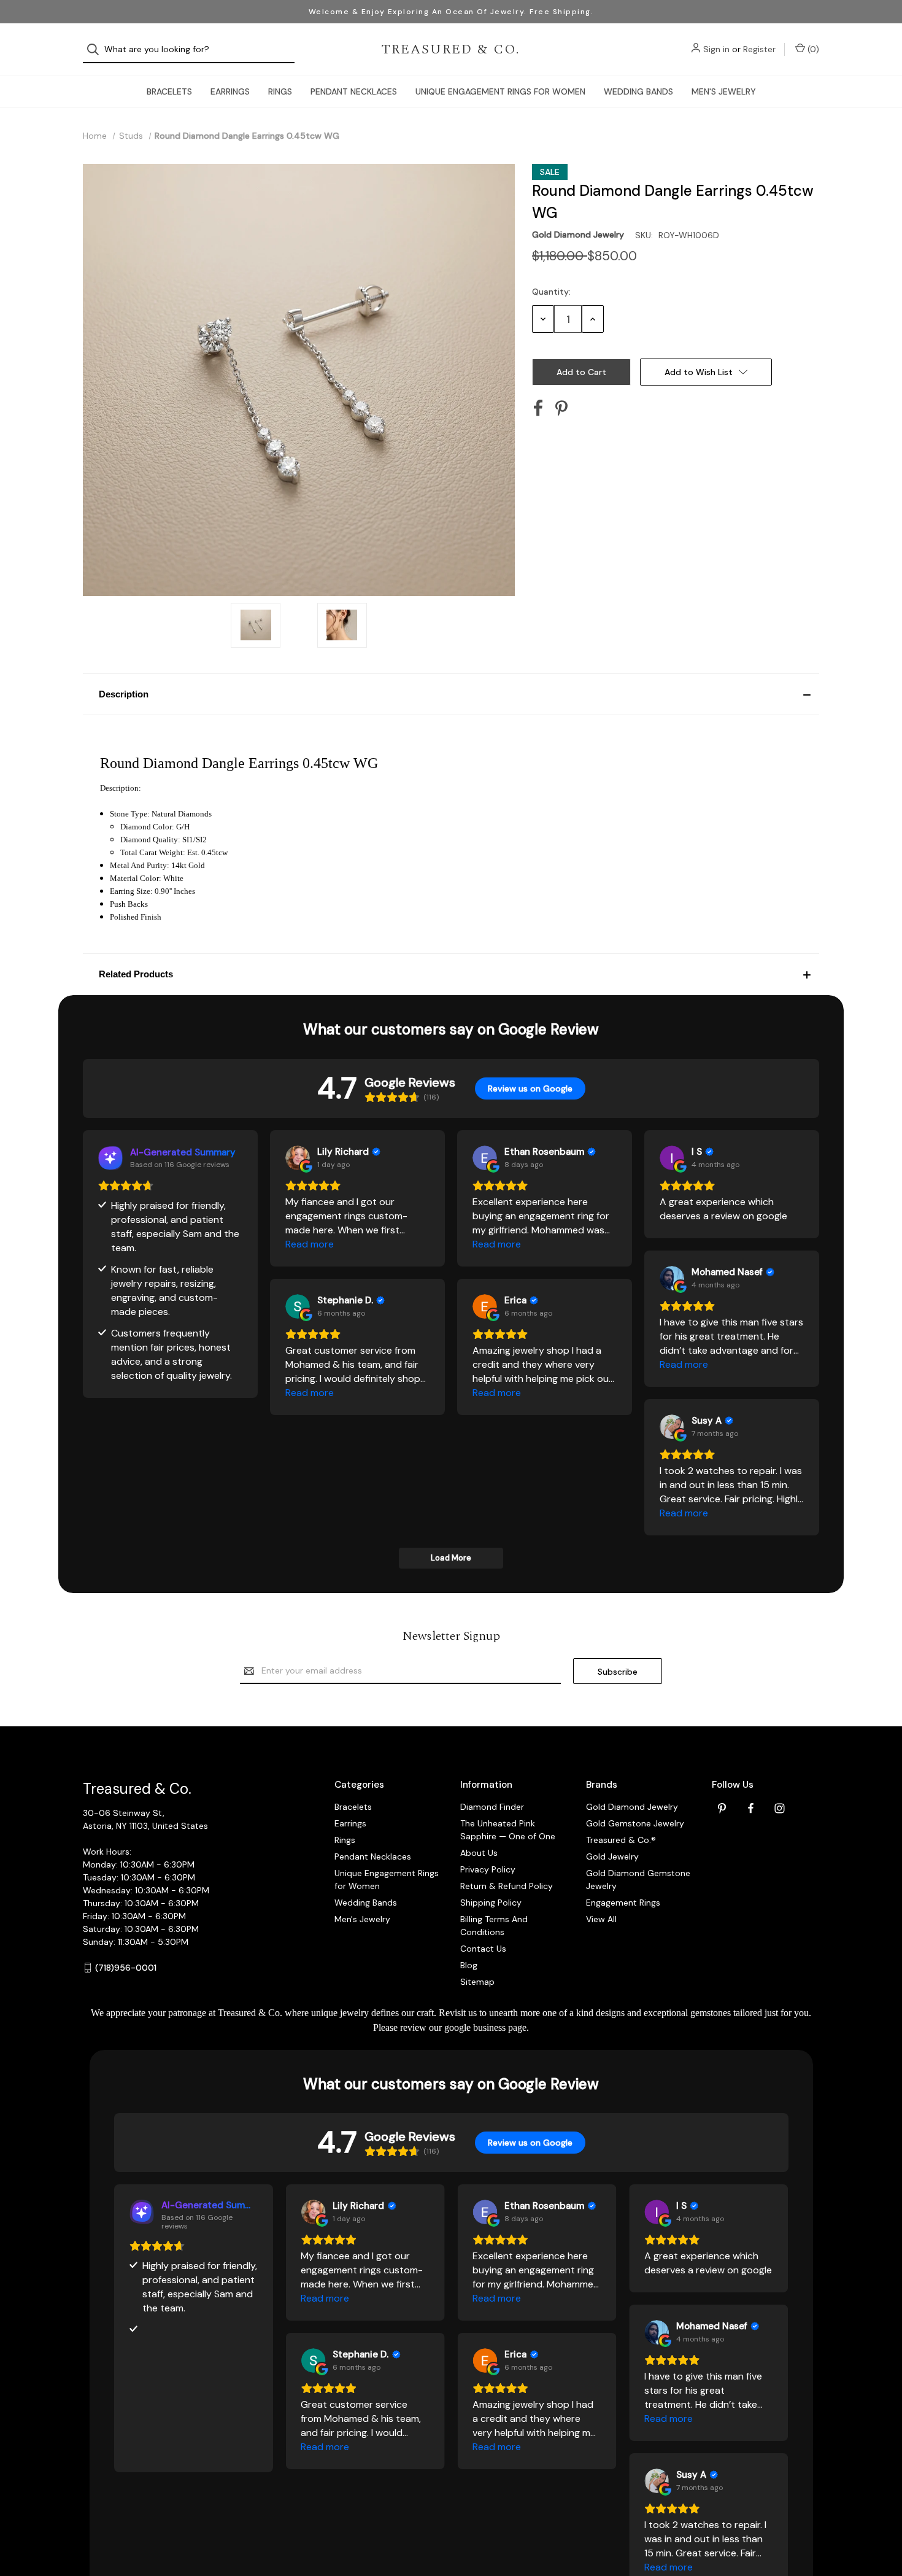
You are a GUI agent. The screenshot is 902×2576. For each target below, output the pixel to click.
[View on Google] (298, 1158)
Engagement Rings (623, 1903)
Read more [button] (310, 1244)
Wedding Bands (638, 91)
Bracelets (169, 91)
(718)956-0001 (126, 1968)
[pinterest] (722, 1808)
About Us (479, 1853)
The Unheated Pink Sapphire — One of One (508, 1830)
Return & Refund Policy (507, 1886)
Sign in (716, 49)
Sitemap (477, 1982)
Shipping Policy (491, 1903)
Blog (469, 1965)
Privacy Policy (488, 1869)
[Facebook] (538, 408)
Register (759, 49)
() (812, 49)
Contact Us (483, 1949)
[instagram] (780, 1808)
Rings (280, 91)
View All (601, 1919)
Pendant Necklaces (354, 91)
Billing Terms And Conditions (494, 1926)
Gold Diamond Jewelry (632, 1807)
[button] (451, 694)
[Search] (97, 49)
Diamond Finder (492, 1807)
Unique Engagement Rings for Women (500, 91)
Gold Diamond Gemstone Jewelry (638, 1880)
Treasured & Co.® (621, 1840)
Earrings (230, 91)
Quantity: (551, 292)
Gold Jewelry (612, 1856)
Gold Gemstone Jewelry (635, 1823)
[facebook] (751, 1808)
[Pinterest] (561, 408)
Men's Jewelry (724, 91)
